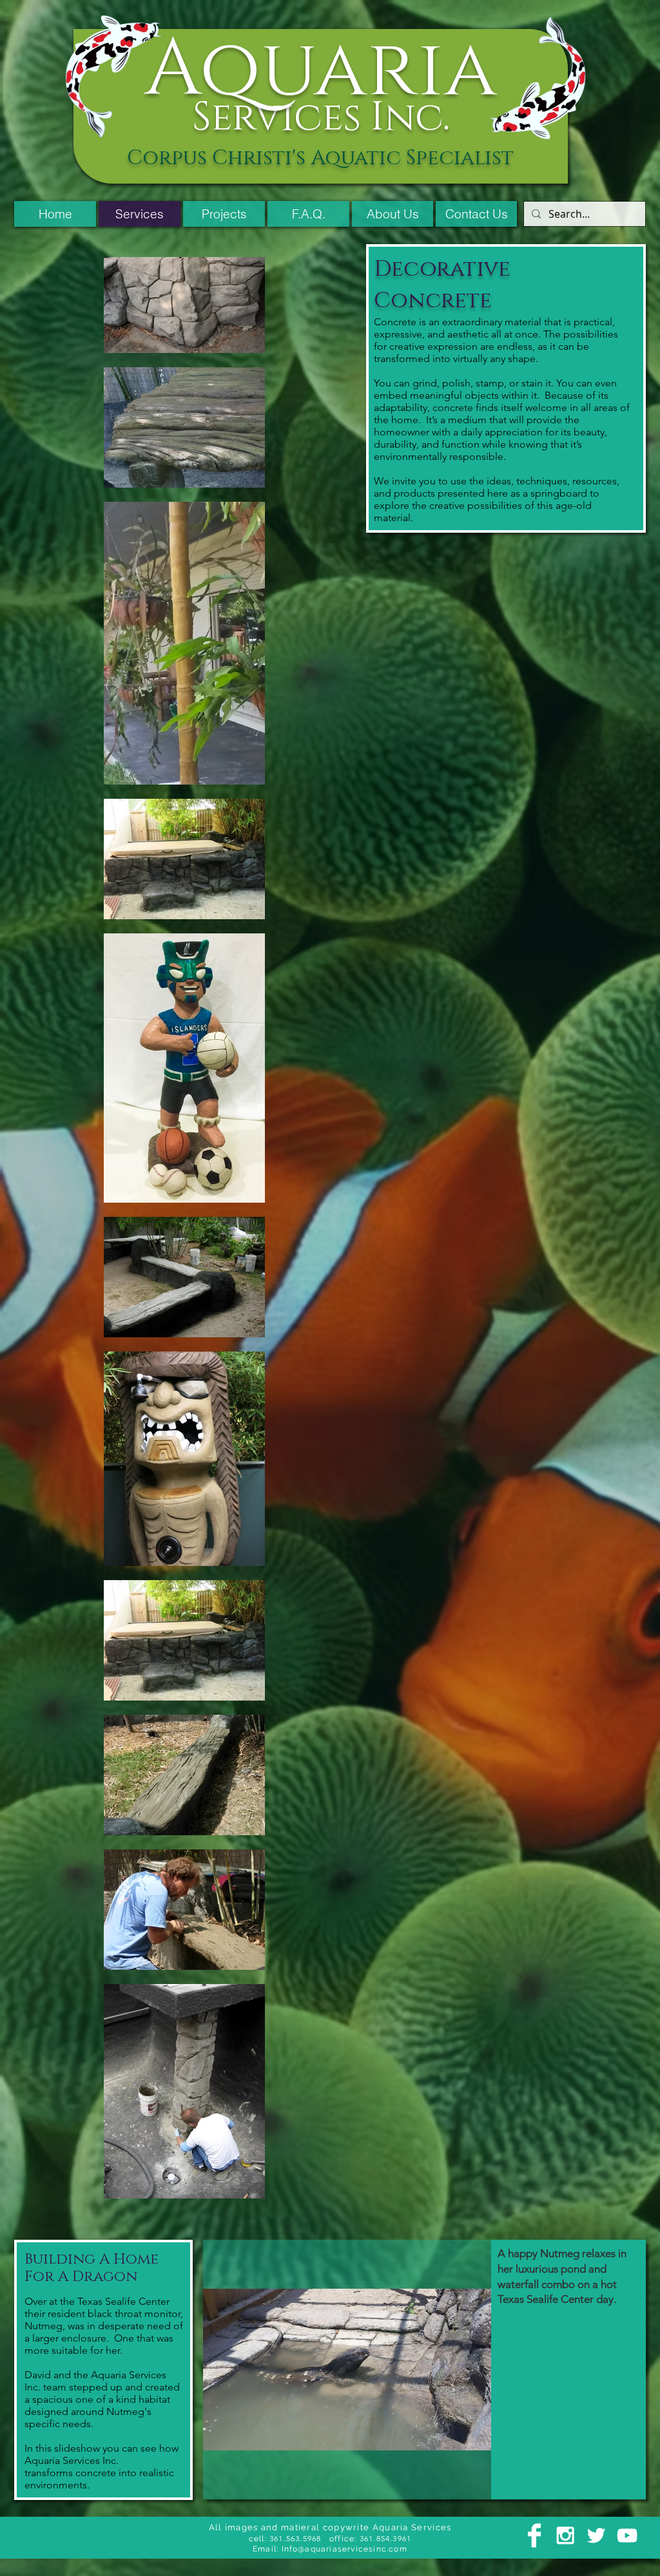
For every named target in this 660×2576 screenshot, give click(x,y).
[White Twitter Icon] (596, 2535)
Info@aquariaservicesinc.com (345, 2549)
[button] (424, 2370)
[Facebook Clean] (534, 2535)
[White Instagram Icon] (565, 2535)
